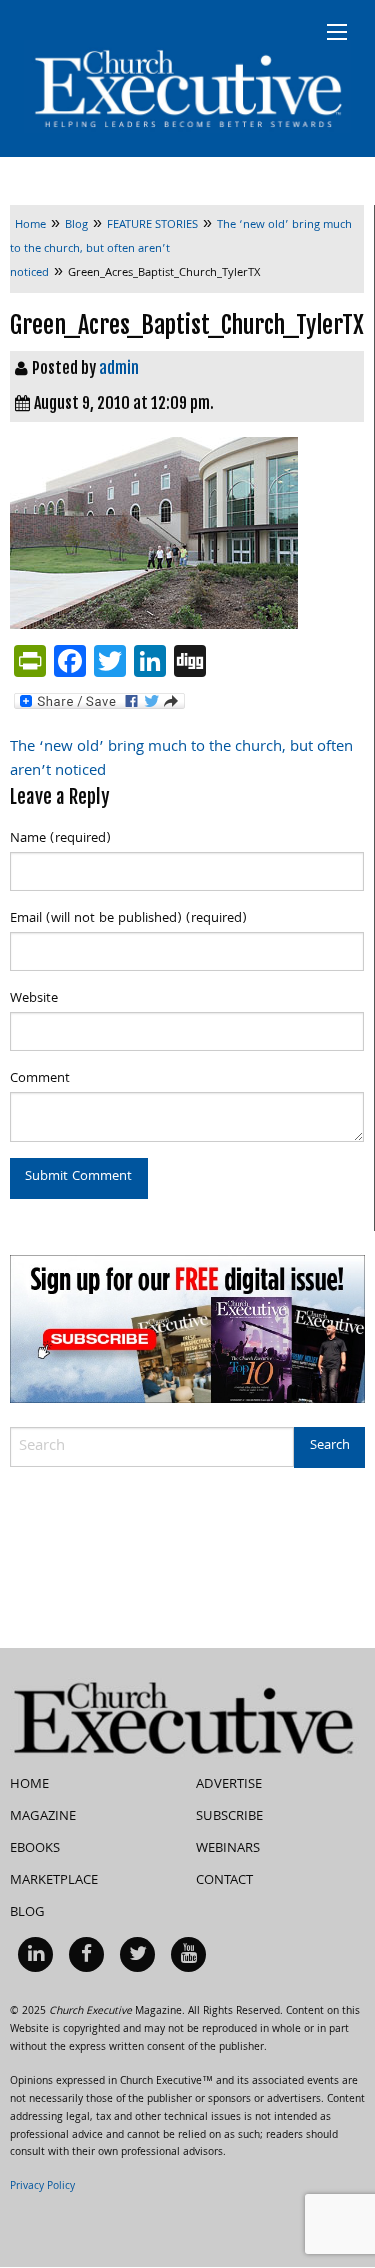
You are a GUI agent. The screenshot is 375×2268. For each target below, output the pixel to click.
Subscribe (229, 1817)
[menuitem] (35, 1954)
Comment (40, 1079)
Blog (27, 1913)
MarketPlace (54, 1881)
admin (119, 368)
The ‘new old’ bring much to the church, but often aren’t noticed (181, 760)
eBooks (35, 1849)
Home (29, 1785)
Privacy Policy (42, 2187)
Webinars (228, 1849)
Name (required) (60, 839)
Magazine (43, 1817)
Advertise (229, 1785)
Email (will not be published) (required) (128, 919)
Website (34, 999)
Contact (224, 1881)
